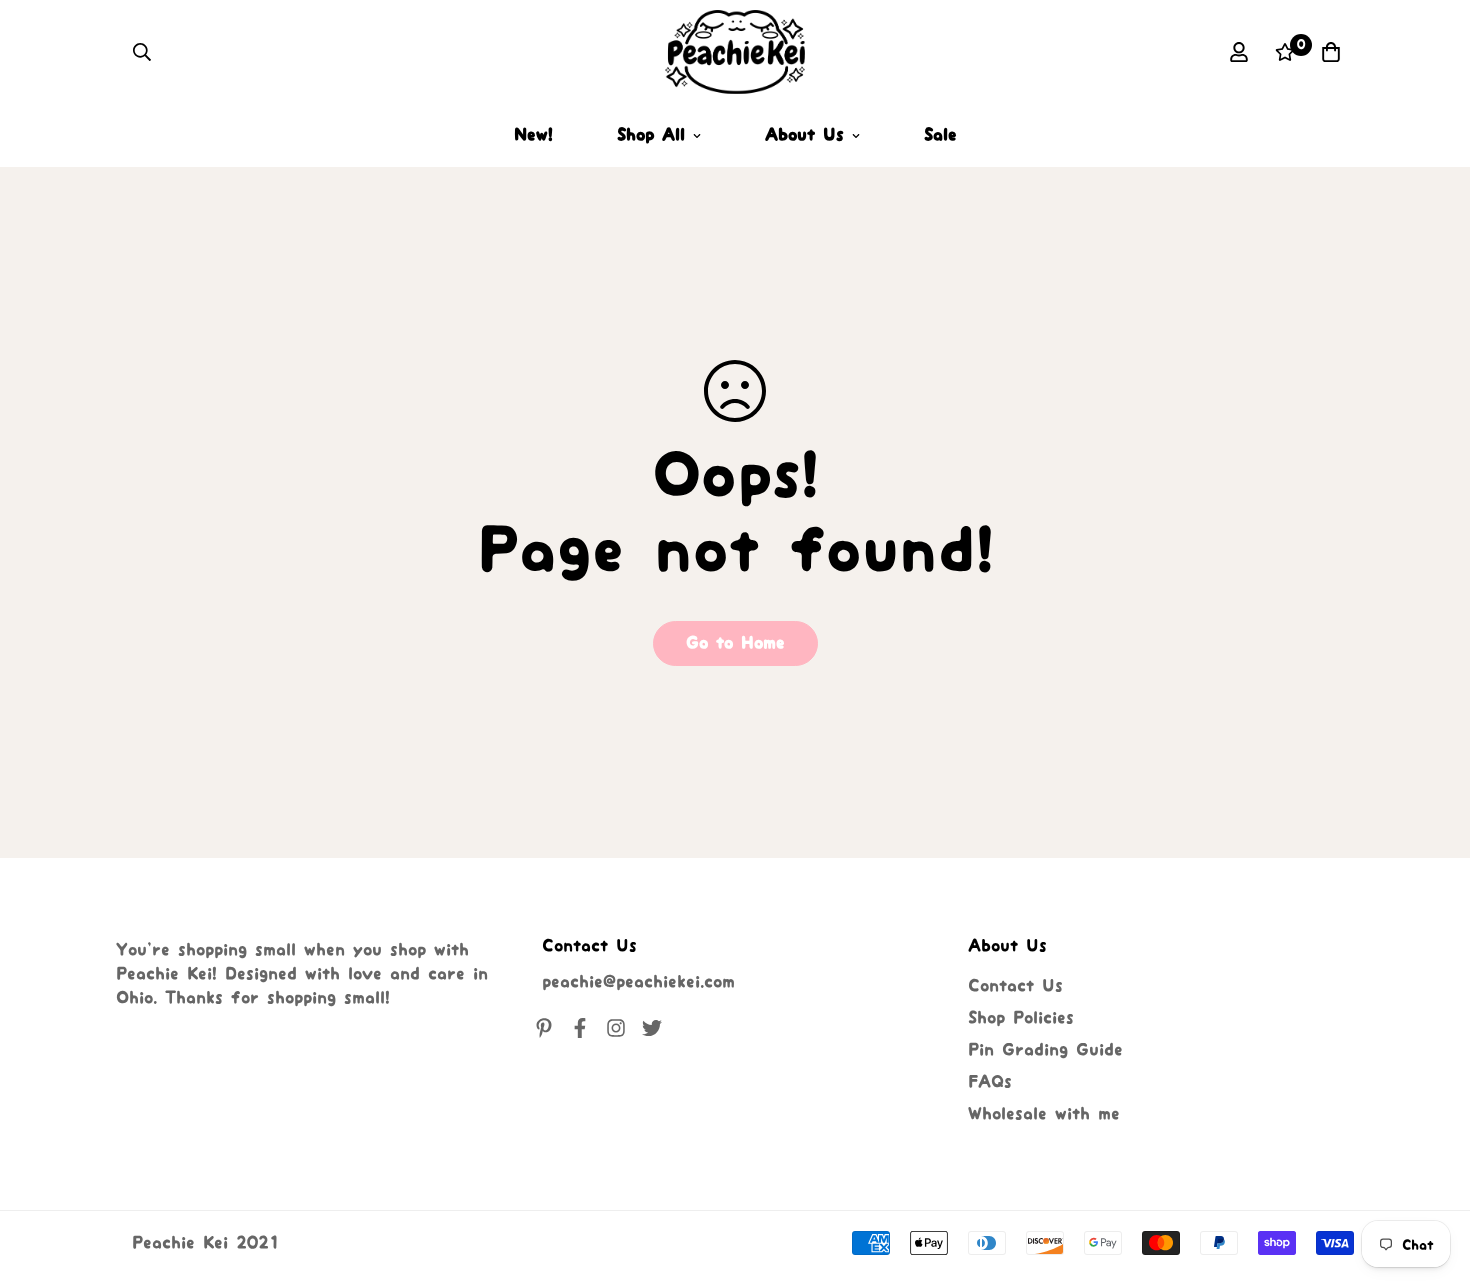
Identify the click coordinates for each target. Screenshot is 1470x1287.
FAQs (990, 1082)
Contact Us (1015, 986)
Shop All (651, 135)
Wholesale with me (1044, 1114)
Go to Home (735, 643)
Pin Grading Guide (1045, 1050)
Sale (940, 135)
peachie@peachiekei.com (638, 982)
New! (533, 135)
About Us (804, 135)
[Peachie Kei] (735, 52)
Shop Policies (1021, 1018)
